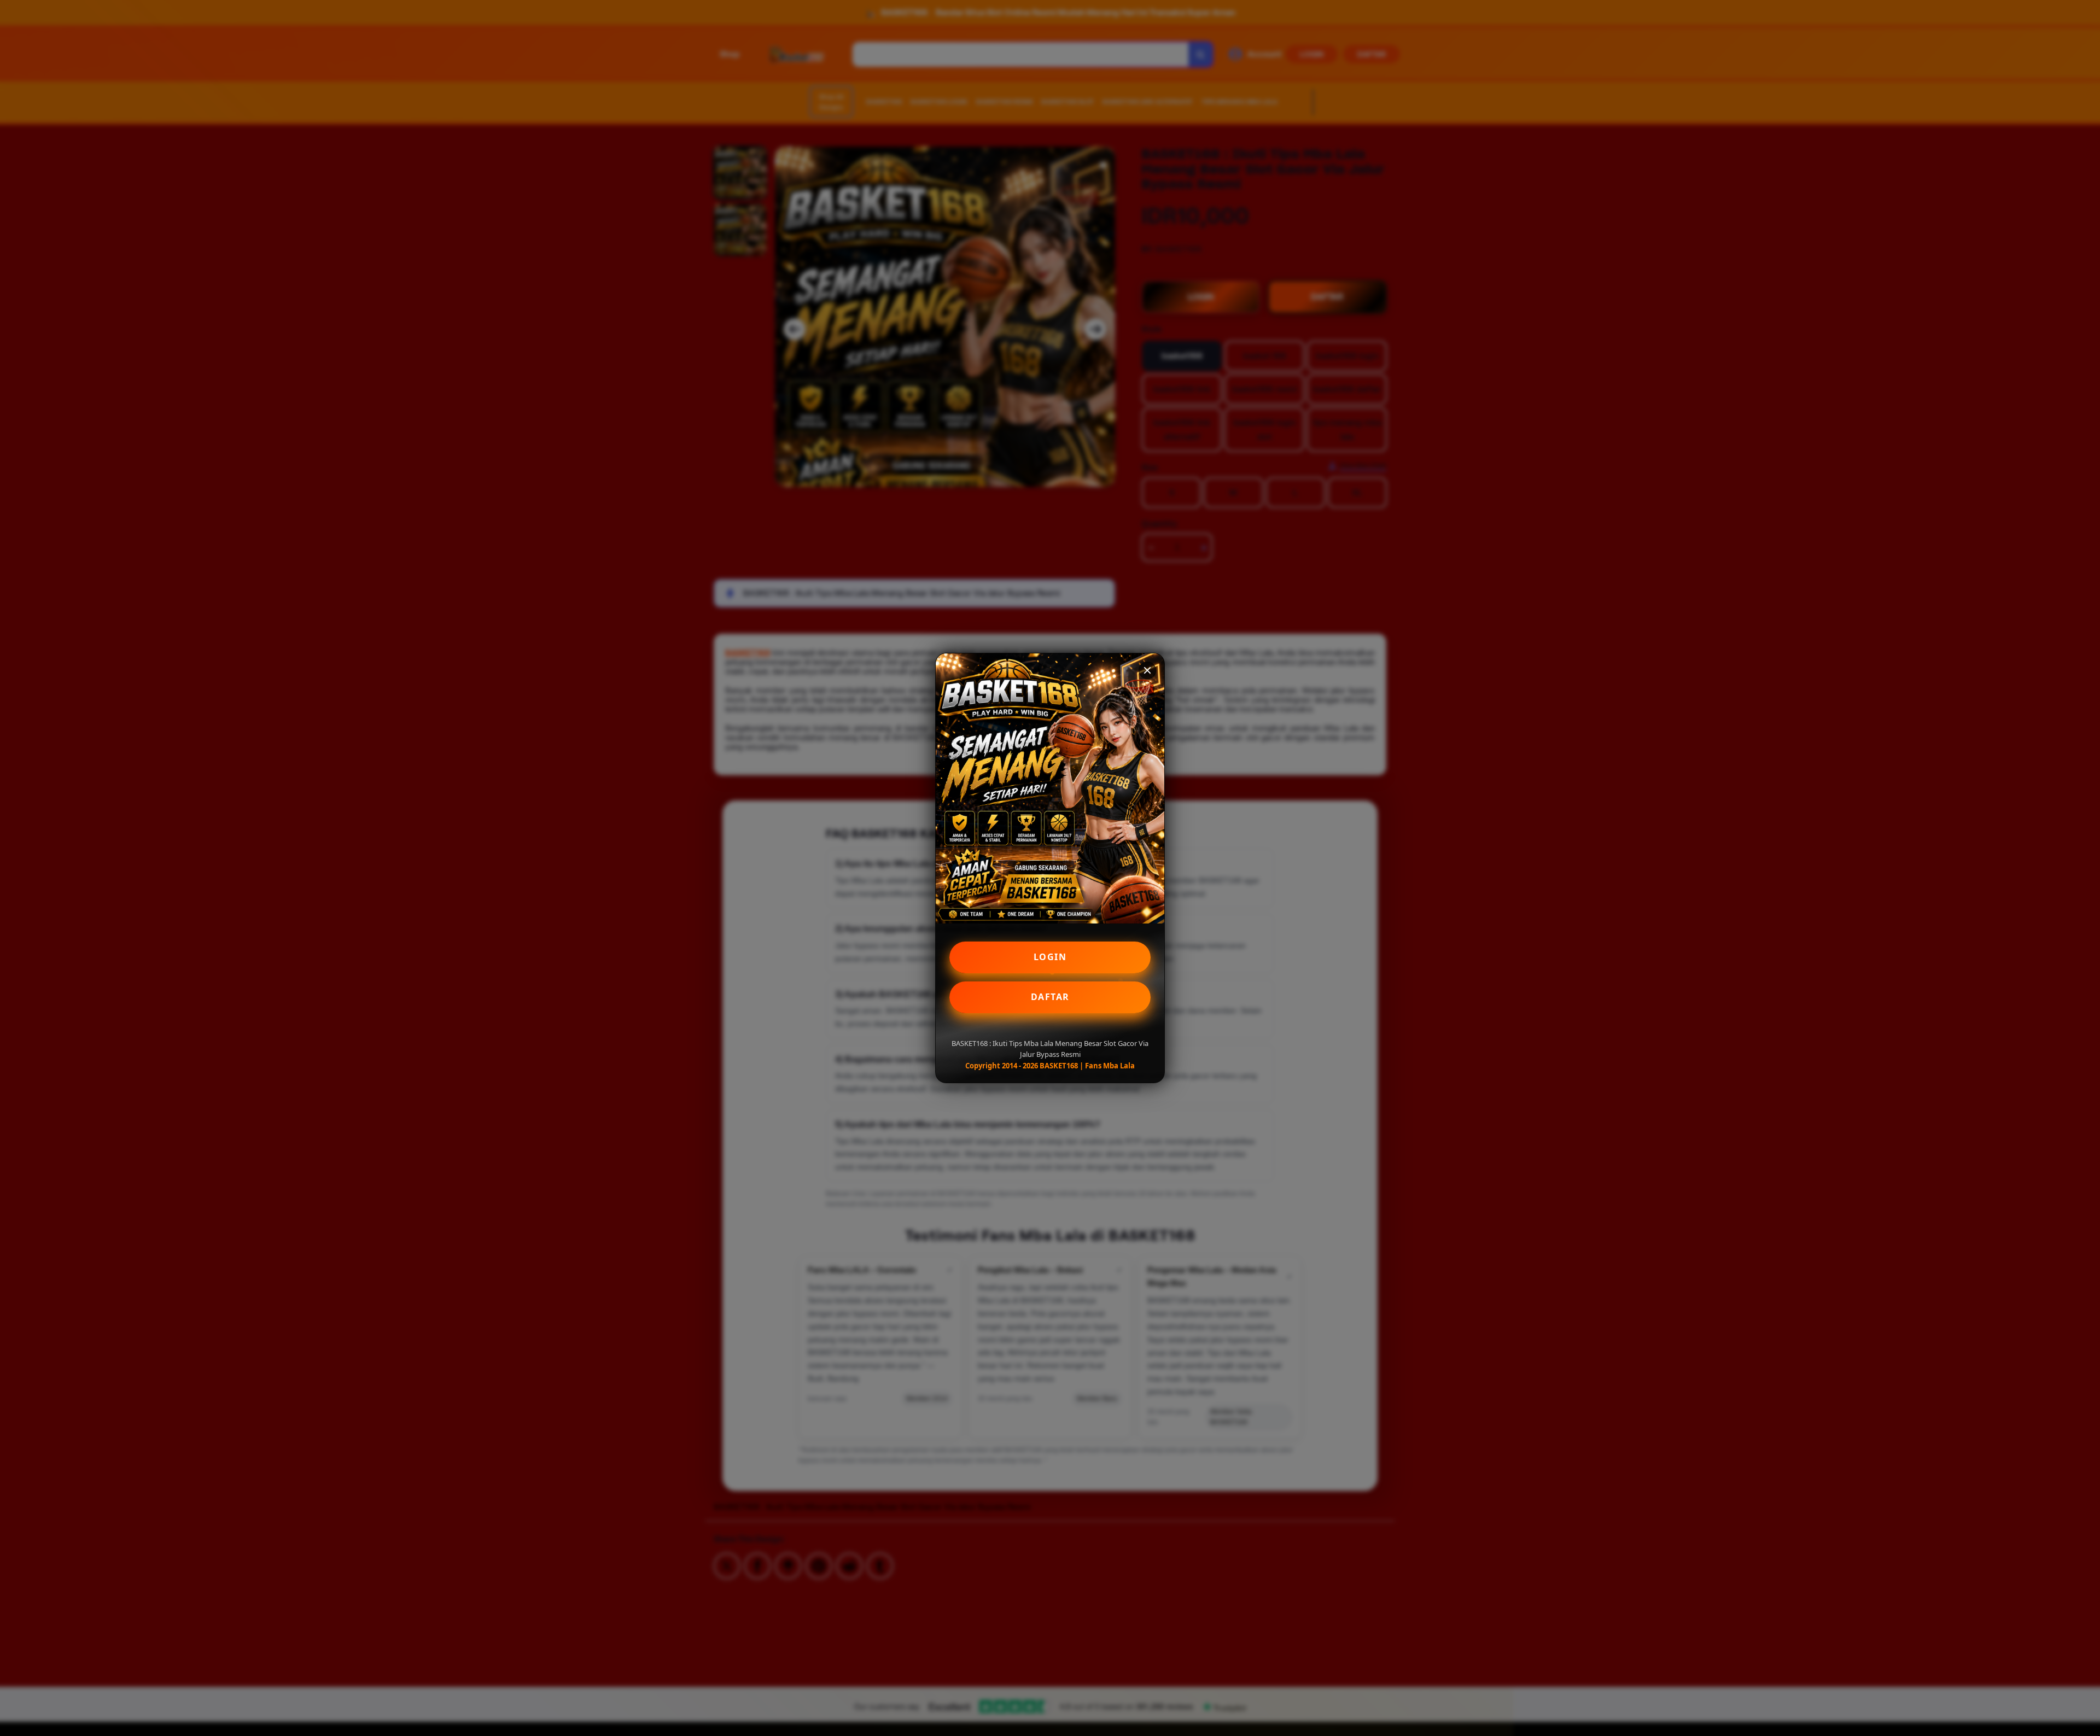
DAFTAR (1050, 997)
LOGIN (1050, 957)
